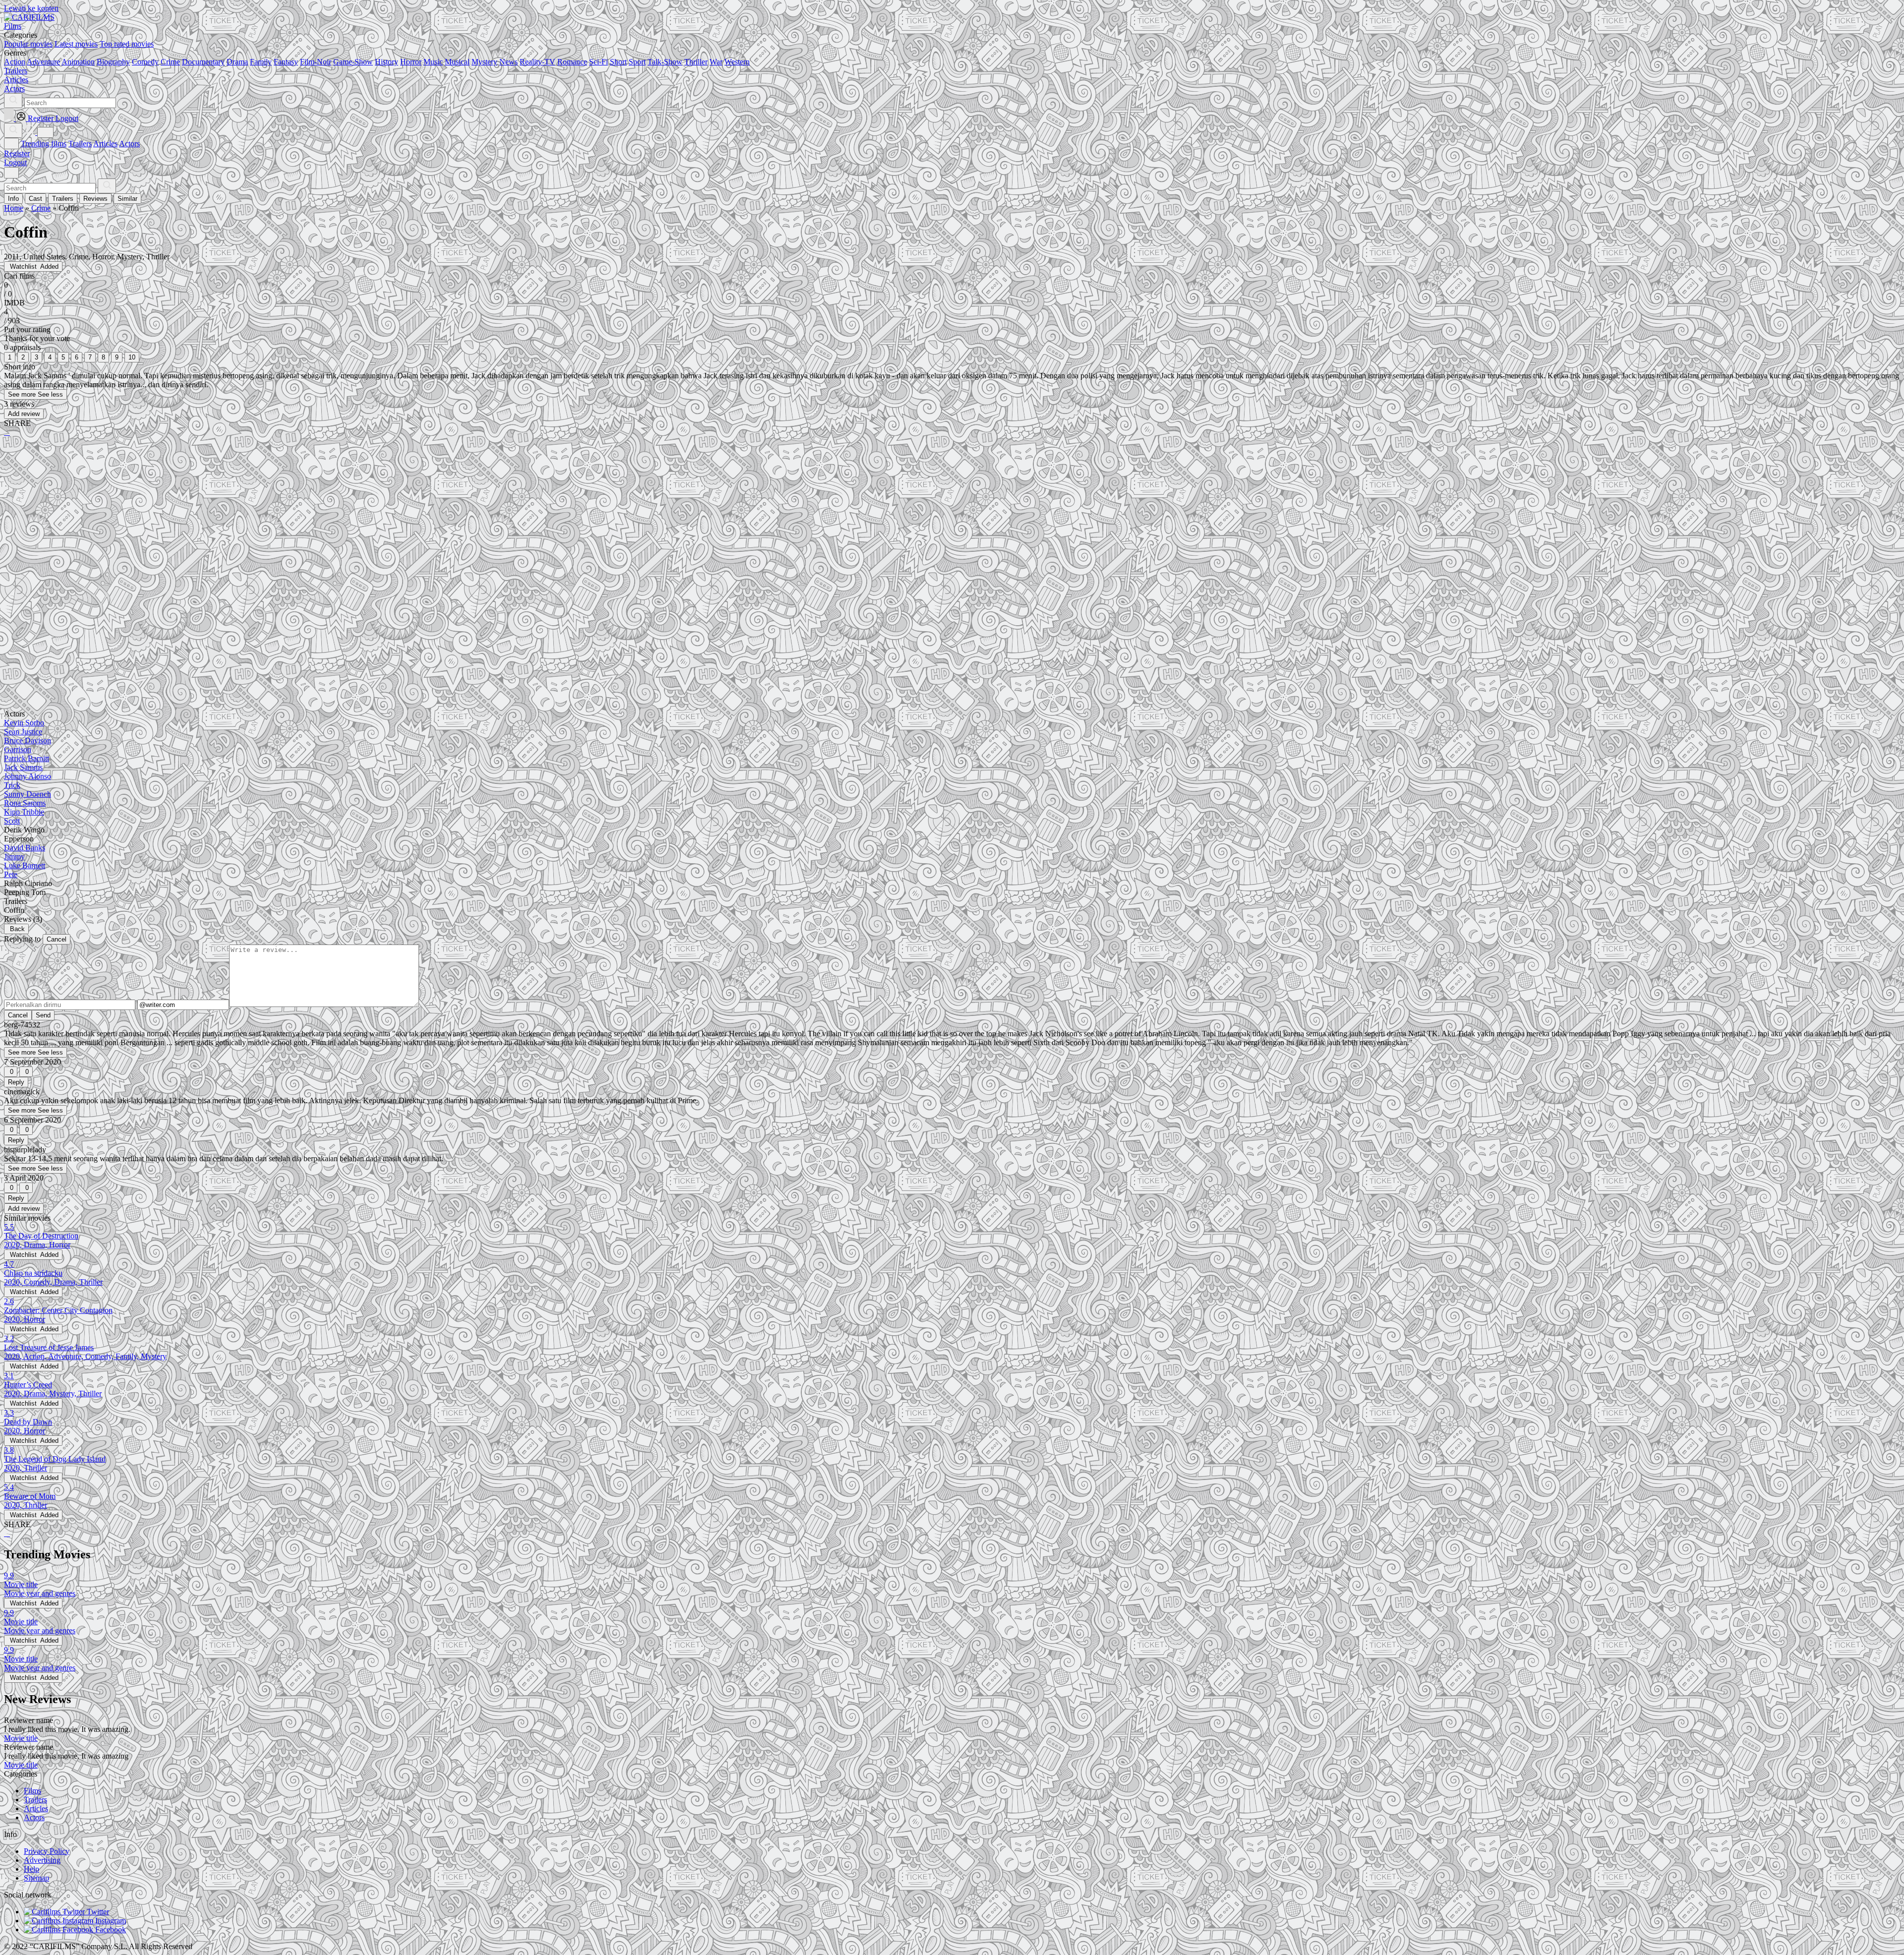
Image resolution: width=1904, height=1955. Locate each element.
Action (15, 62)
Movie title (21, 1738)
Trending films (44, 144)
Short (618, 62)
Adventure (43, 62)
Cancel (57, 939)
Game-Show (353, 62)
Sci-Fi (598, 62)
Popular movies (28, 44)
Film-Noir (316, 62)
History (387, 62)
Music (433, 62)
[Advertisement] (301, 522)
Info (13, 199)
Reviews (95, 199)
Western (737, 62)
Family (261, 62)
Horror (411, 62)
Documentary (203, 62)
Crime (170, 62)
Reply (16, 1082)
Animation (78, 62)
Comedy (145, 62)
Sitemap (36, 1878)
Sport (637, 62)
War (716, 62)
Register (17, 153)
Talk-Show (665, 62)
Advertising (42, 1860)
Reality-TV (537, 62)
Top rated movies (127, 44)
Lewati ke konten (31, 8)
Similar (127, 199)
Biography (113, 62)
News (508, 62)
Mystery (484, 62)
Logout (15, 162)
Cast (35, 199)
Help (31, 1869)
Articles (105, 144)
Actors (129, 144)
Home (14, 208)
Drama (237, 62)
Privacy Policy (47, 1851)
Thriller (696, 62)
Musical (457, 62)
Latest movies (76, 44)
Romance (572, 62)
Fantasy (286, 62)
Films (32, 1791)
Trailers (80, 144)
